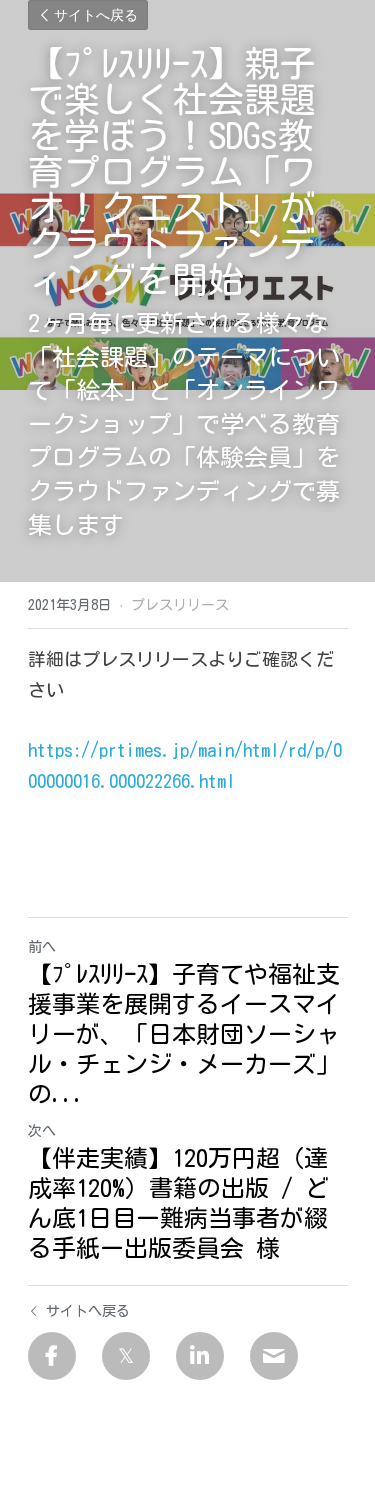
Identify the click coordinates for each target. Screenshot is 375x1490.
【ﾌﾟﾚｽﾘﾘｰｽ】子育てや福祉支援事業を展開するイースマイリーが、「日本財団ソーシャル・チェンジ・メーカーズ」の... (184, 1034)
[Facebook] (52, 1356)
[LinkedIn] (200, 1356)
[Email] (274, 1356)
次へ (42, 1131)
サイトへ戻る (96, 15)
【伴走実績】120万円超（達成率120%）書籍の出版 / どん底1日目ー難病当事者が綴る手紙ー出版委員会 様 (178, 1203)
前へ (42, 947)
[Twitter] (126, 1356)
